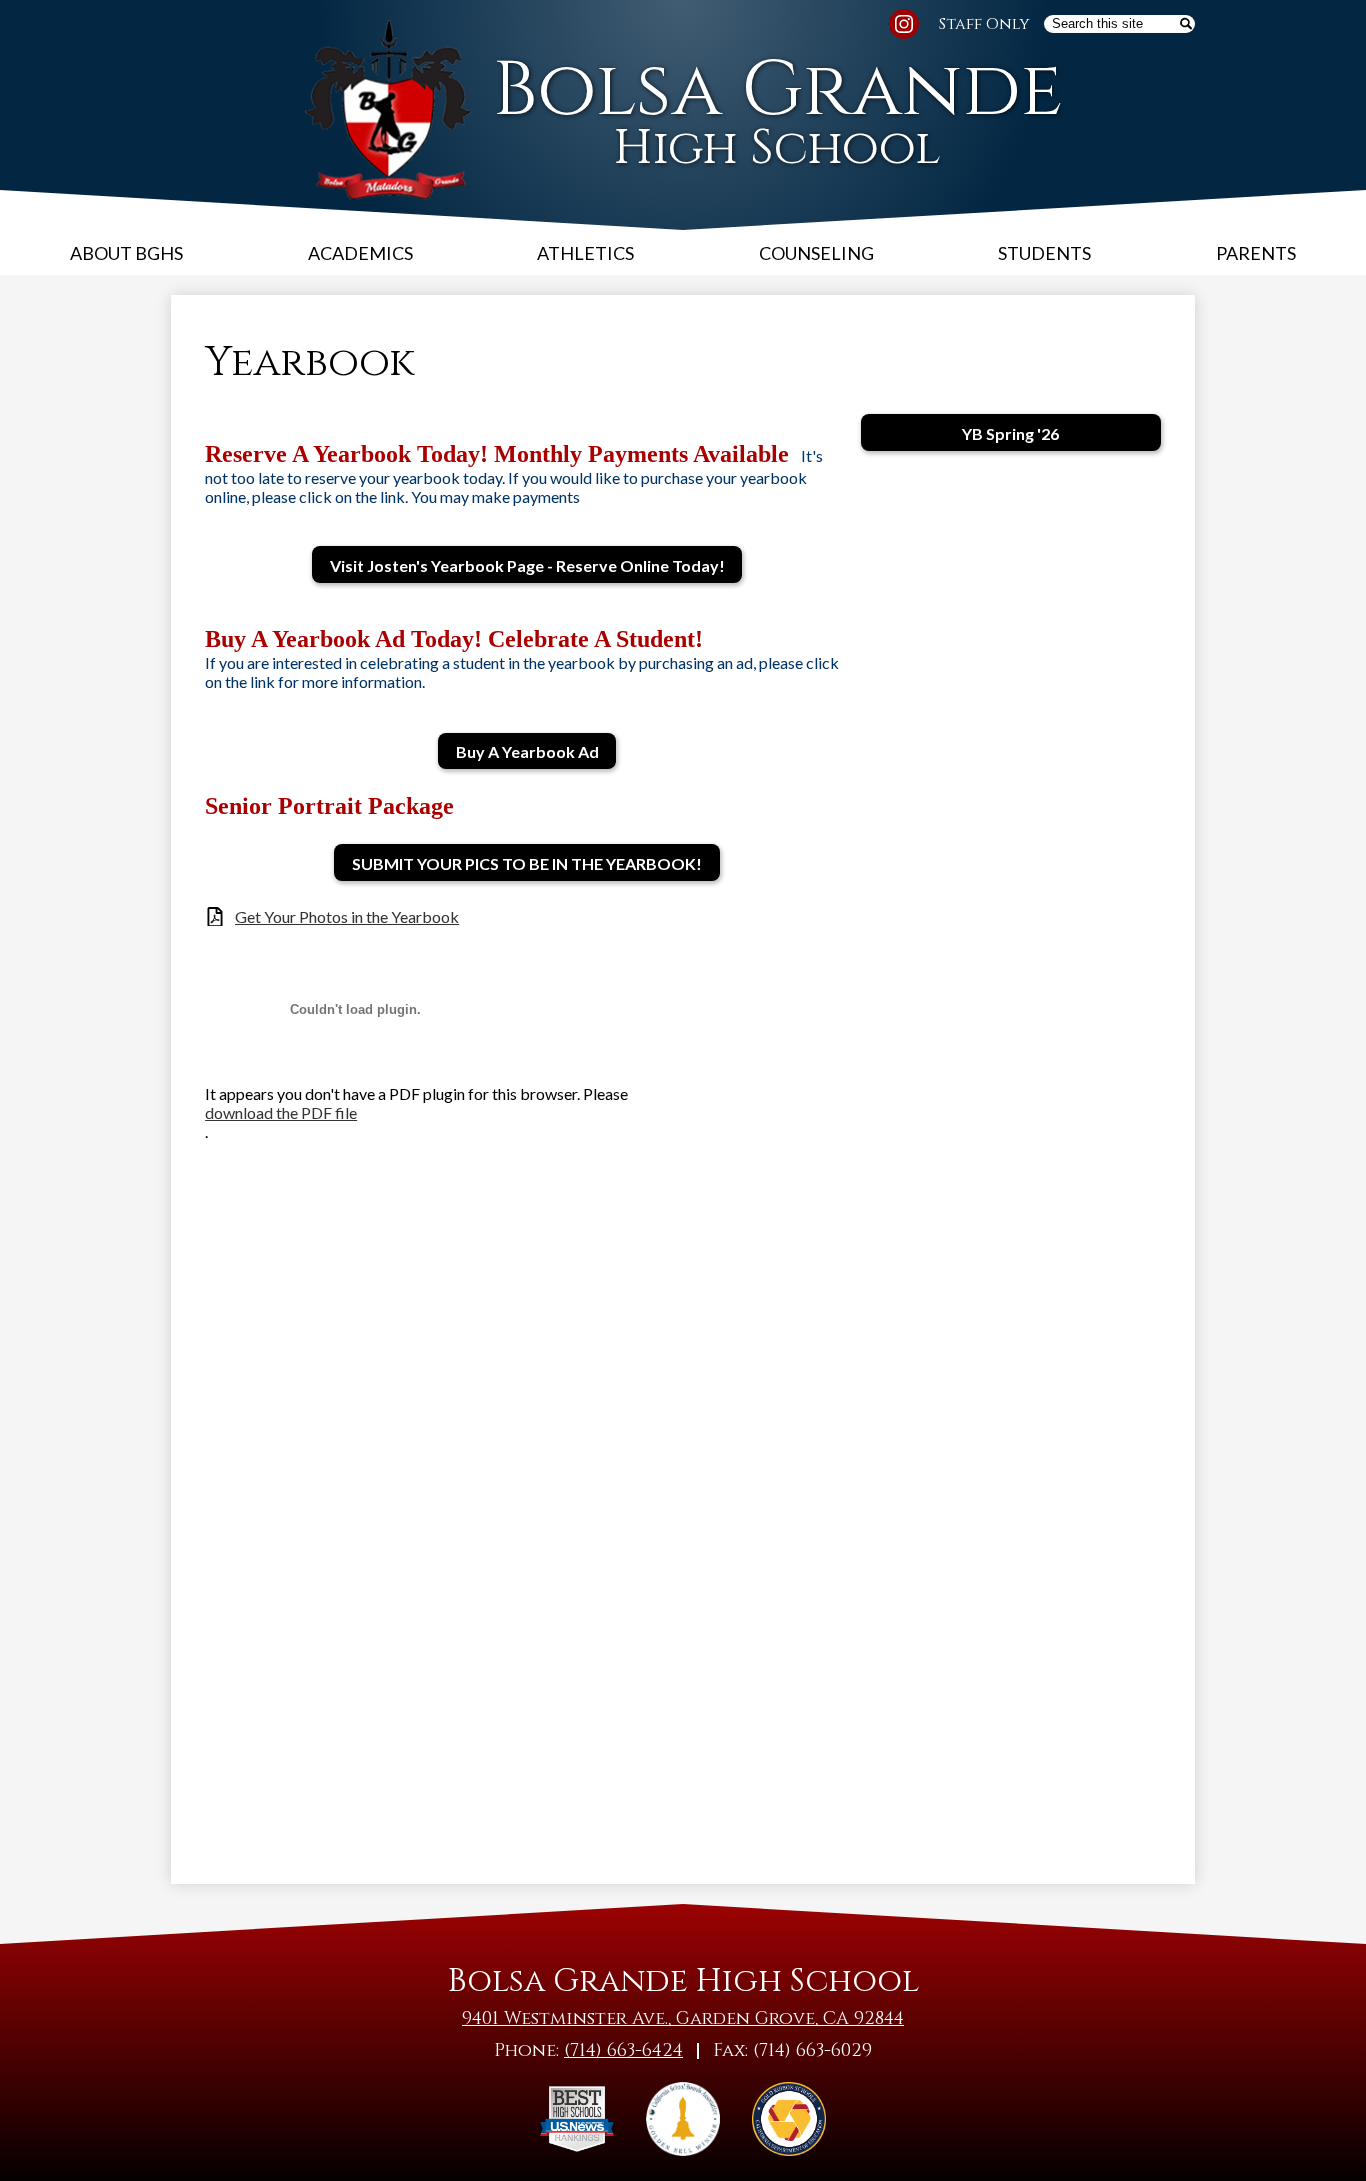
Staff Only (984, 24)
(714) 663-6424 (623, 2050)
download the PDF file (281, 1112)
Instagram (904, 24)
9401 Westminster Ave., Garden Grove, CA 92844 (683, 2018)
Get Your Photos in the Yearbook (347, 916)
